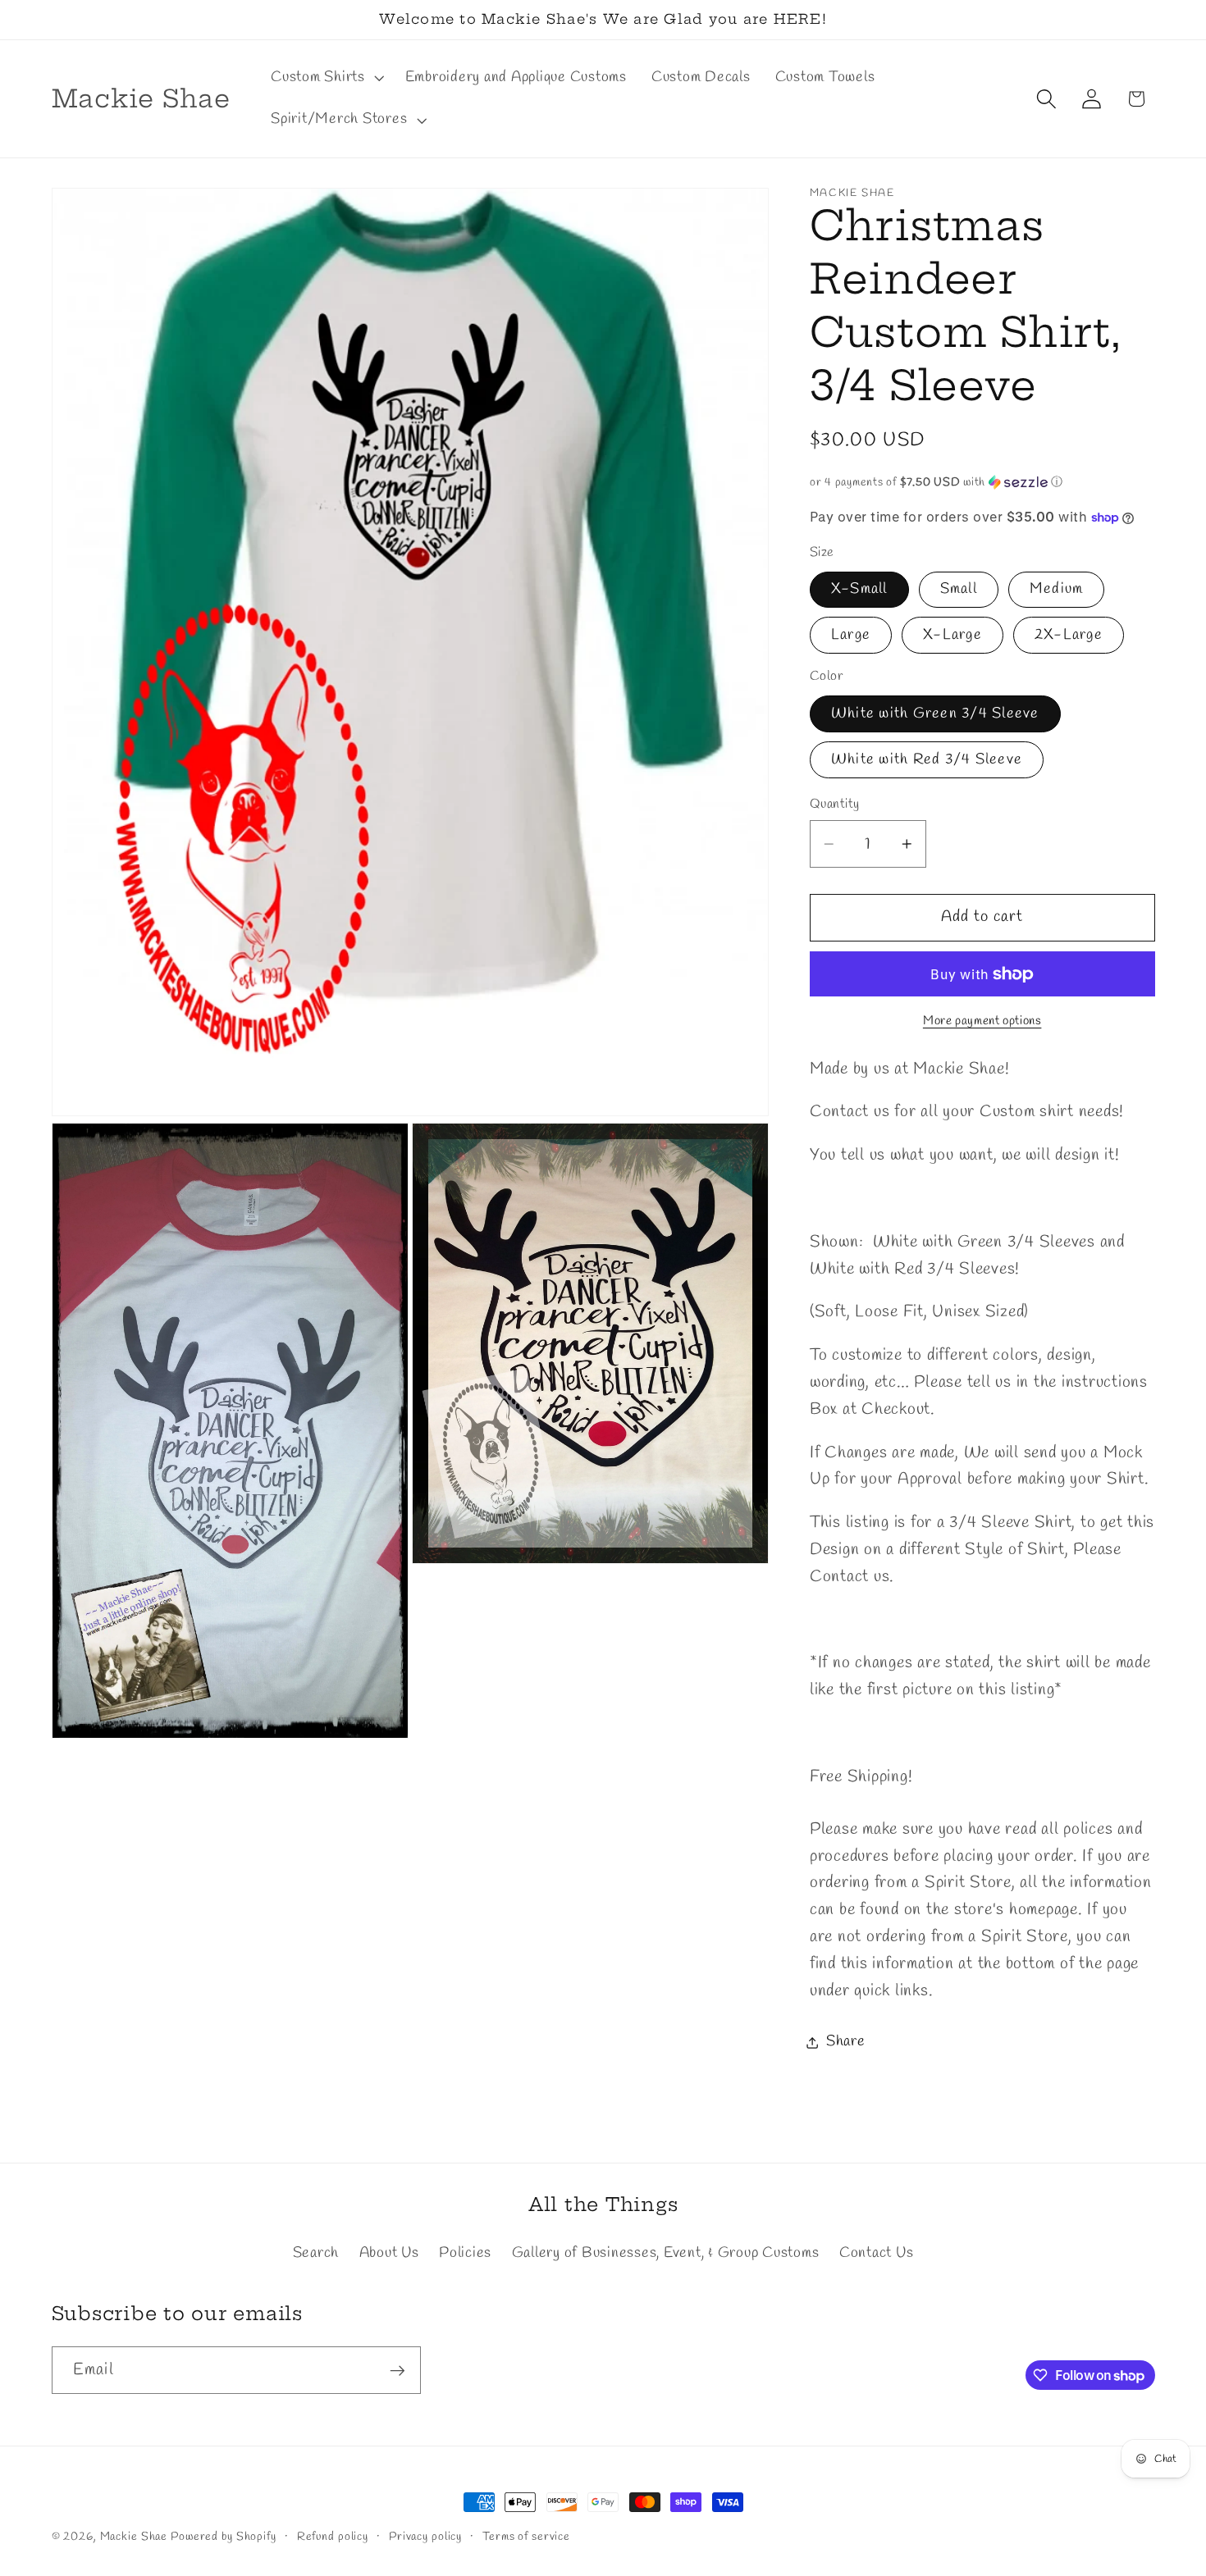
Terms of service (526, 2537)
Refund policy (333, 2537)
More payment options (982, 1021)
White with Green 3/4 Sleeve (935, 714)
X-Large (952, 635)
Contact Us (877, 2253)
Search (316, 2253)
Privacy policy (425, 2537)
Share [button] (846, 2042)
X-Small (859, 589)
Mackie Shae (134, 2537)
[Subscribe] (397, 2370)
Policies (465, 2253)
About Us (389, 2253)
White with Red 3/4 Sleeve (927, 760)
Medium (1057, 589)
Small (959, 589)
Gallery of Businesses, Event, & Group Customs (666, 2253)
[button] (326, 78)
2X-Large (1069, 635)
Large (851, 635)
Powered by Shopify (224, 2537)
